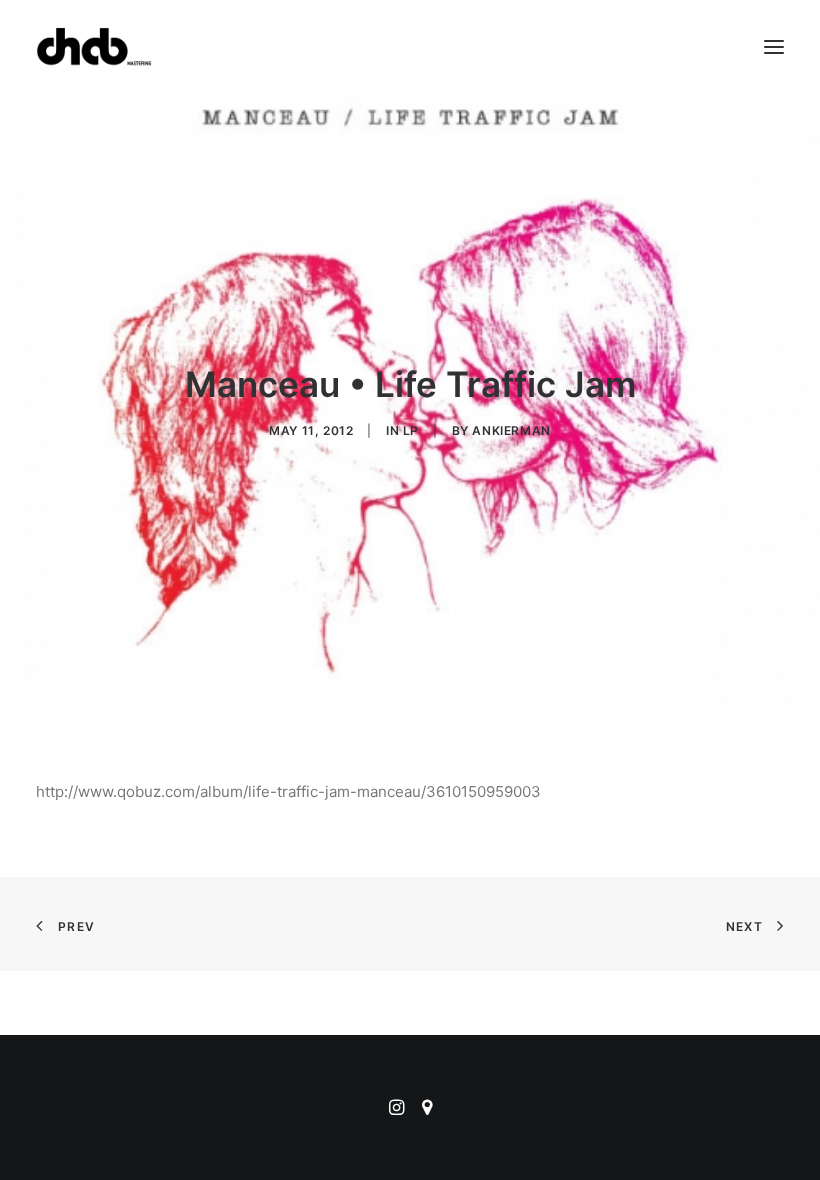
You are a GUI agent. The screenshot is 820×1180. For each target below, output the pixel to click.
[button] (774, 47)
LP (411, 430)
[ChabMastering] (94, 47)
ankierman (511, 430)
